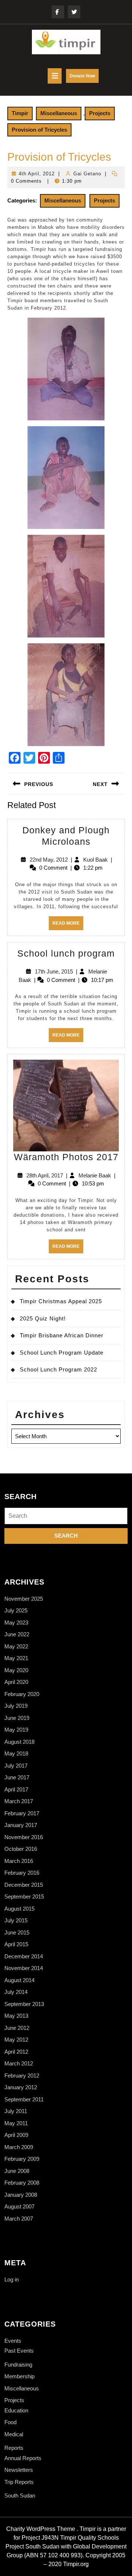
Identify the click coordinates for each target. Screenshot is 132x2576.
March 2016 (19, 1861)
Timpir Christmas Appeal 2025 (61, 1301)
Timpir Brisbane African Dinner (62, 1335)
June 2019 (17, 1718)
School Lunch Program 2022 (58, 1369)
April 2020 (16, 1682)
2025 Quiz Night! (43, 1318)
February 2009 (22, 2159)
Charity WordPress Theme (41, 2529)
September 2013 (24, 2004)
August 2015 (19, 1909)
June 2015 (17, 1932)
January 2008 (21, 2195)
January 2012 (21, 2087)
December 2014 (24, 1956)
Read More (68, 925)
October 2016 (21, 1849)
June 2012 (17, 2028)
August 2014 (19, 1980)
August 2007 (19, 2206)
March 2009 (19, 2147)
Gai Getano (87, 174)
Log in (12, 2279)
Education (16, 2410)
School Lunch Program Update (62, 1353)
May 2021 (16, 1658)
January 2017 (21, 1825)
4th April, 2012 (37, 174)
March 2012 (19, 2063)
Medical (14, 2434)
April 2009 (16, 2135)
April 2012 (16, 2052)
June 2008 (17, 2171)
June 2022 (17, 1634)
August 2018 (19, 1742)
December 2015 (24, 1885)
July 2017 (16, 1766)
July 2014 (16, 1992)
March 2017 (19, 1801)
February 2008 (22, 2183)
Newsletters (19, 2470)
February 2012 (22, 2076)
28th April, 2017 (45, 1175)
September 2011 (24, 2099)
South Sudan (20, 2495)
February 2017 (22, 1813)
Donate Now (84, 78)
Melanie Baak (95, 1175)
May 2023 (16, 1623)
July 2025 (16, 1610)
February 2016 (22, 1873)
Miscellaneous (59, 113)
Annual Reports (23, 2458)
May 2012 (16, 2040)
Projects (100, 113)
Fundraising (18, 2365)
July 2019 (16, 1706)
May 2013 (16, 2016)
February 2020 (22, 1694)
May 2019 (16, 1730)
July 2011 (16, 2111)
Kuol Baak (96, 860)
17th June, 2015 (54, 971)
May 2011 (16, 2123)
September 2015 (24, 1897)
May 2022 (16, 1646)
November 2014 (24, 1968)
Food (10, 2422)
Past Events (19, 2351)
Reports (14, 2448)
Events (13, 2341)
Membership (19, 2376)
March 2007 (19, 2219)
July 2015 (16, 1920)
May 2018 (16, 1753)
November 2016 (24, 1837)
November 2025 (24, 1599)
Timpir (20, 113)
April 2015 (16, 1944)
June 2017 (17, 1777)
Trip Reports (19, 2482)
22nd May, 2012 (49, 860)
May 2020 (16, 1670)
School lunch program (66, 953)
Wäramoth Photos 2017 (66, 1157)
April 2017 (16, 1789)
